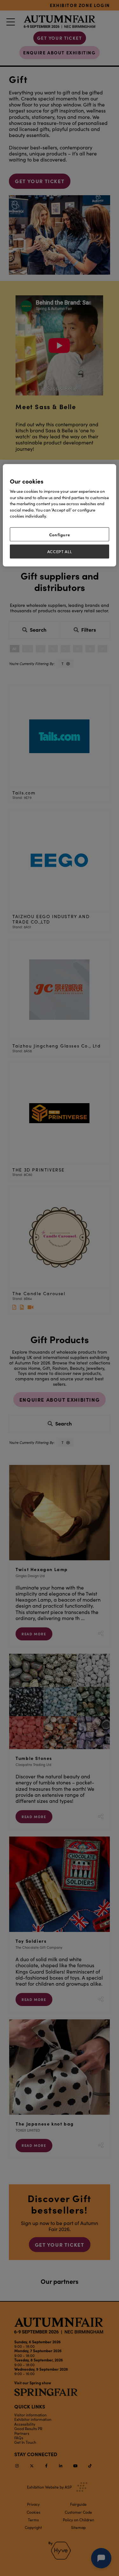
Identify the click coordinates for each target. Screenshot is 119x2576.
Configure (60, 534)
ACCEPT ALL (60, 552)
